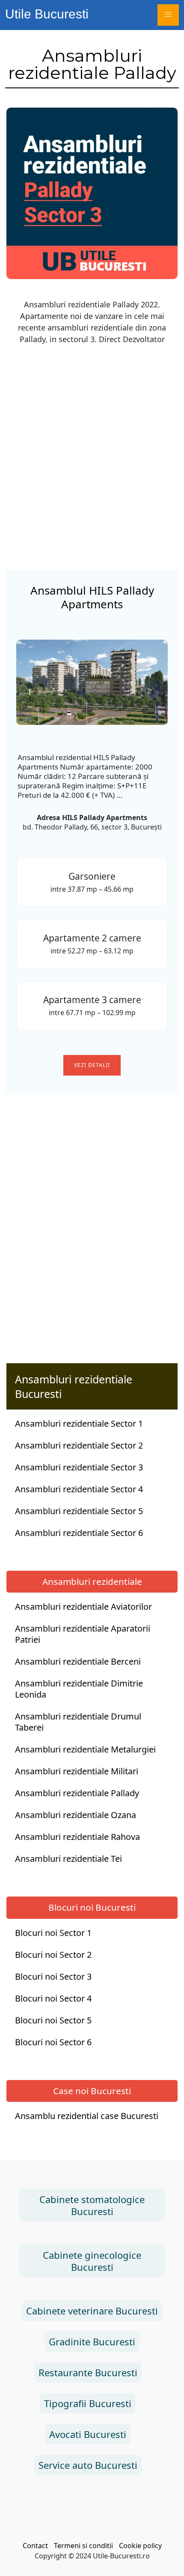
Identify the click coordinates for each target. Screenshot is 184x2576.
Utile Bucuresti (47, 14)
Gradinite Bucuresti (92, 2342)
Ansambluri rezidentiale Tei (68, 1859)
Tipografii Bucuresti (88, 2403)
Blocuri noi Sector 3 (53, 1977)
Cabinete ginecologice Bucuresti (92, 2261)
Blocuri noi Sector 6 (53, 2042)
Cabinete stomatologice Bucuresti (92, 2205)
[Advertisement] (92, 444)
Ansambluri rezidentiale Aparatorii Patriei (83, 1634)
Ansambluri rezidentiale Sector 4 (79, 1489)
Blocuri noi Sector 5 (53, 2020)
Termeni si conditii (83, 2546)
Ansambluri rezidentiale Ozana (76, 1815)
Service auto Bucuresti (88, 2465)
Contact (35, 2546)
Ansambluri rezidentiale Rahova (77, 1837)
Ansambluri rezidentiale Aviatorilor (83, 1607)
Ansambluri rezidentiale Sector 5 (79, 1511)
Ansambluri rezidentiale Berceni (78, 1662)
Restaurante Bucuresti (88, 2372)
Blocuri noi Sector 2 (53, 1955)
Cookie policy (140, 2546)
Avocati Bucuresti (88, 2434)
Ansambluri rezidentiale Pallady (77, 1793)
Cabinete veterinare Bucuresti (92, 2311)
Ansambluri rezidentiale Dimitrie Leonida (79, 1689)
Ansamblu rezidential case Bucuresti (87, 2116)
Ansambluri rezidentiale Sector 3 (79, 1467)
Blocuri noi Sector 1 (53, 1933)
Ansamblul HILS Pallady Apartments (92, 597)
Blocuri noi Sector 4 (53, 1999)
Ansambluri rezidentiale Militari (77, 1771)
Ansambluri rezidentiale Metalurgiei (85, 1749)
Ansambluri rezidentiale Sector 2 (79, 1446)
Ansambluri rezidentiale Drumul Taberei (78, 1722)
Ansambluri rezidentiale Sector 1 (79, 1424)
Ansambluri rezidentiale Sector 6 (79, 1533)
